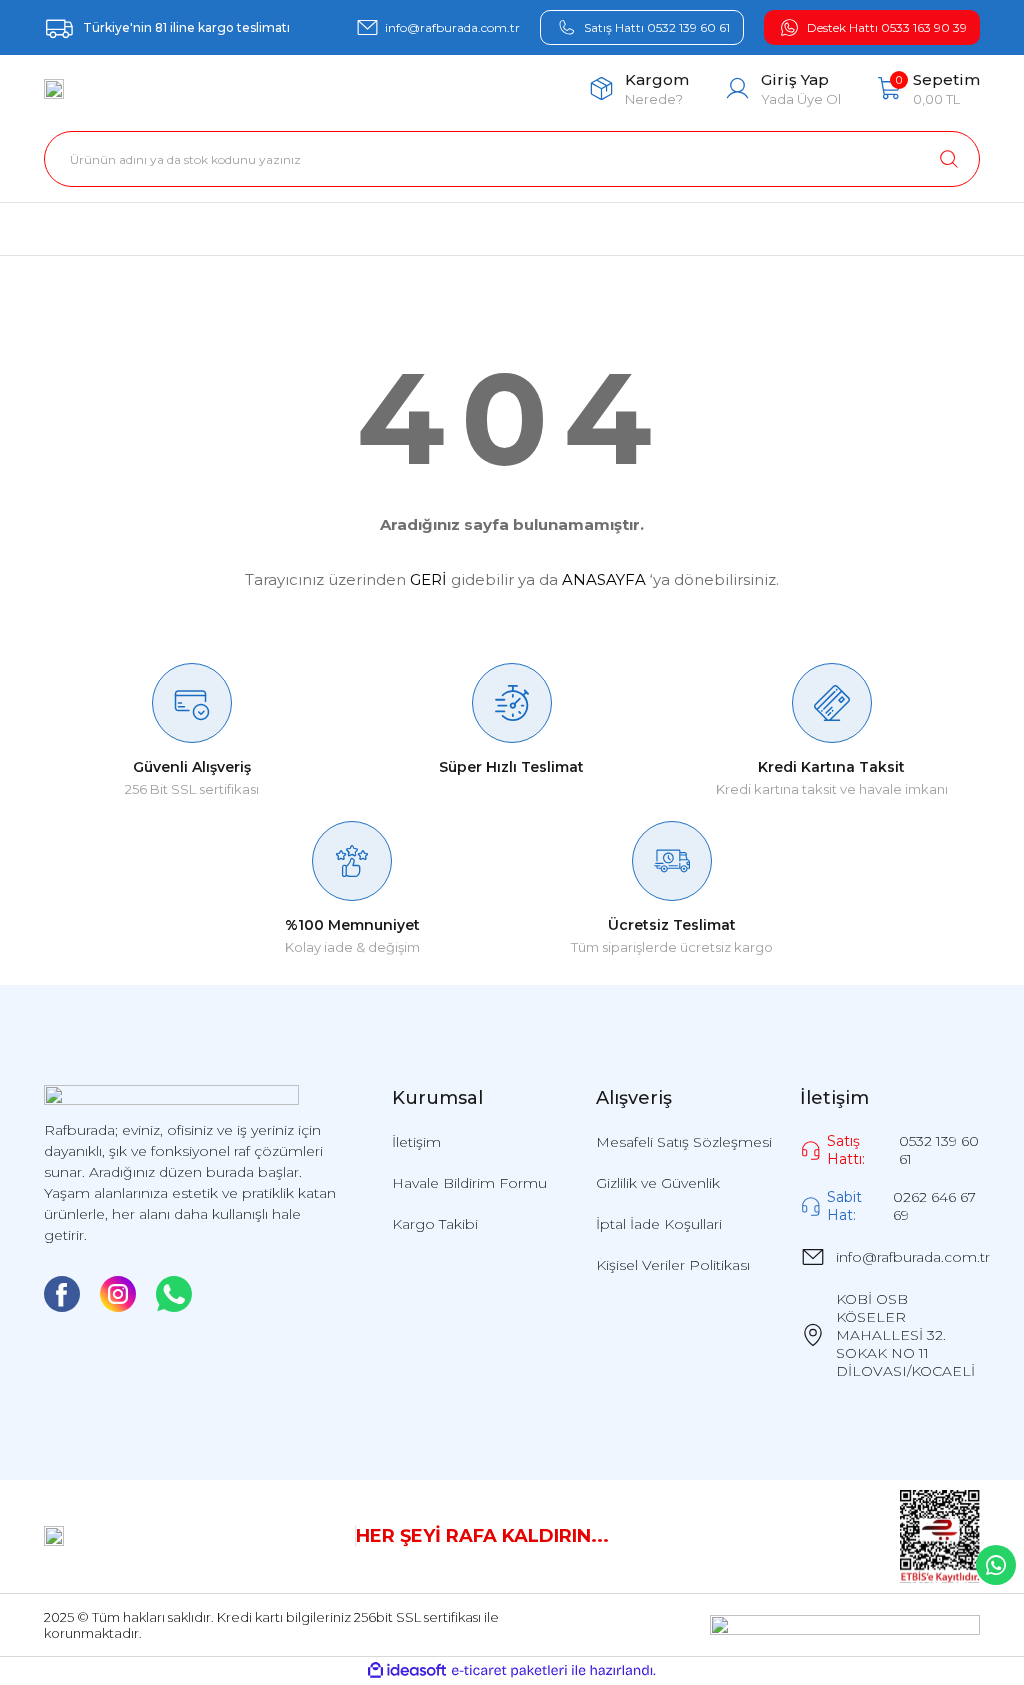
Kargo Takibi (435, 1224)
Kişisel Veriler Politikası (673, 1265)
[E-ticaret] (509, 1670)
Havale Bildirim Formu (469, 1183)
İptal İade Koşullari (659, 1224)
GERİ (428, 579)
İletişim (416, 1142)
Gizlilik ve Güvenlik (658, 1183)
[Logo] (54, 89)
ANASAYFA (604, 579)
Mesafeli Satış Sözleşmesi (684, 1142)
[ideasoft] (407, 1671)
